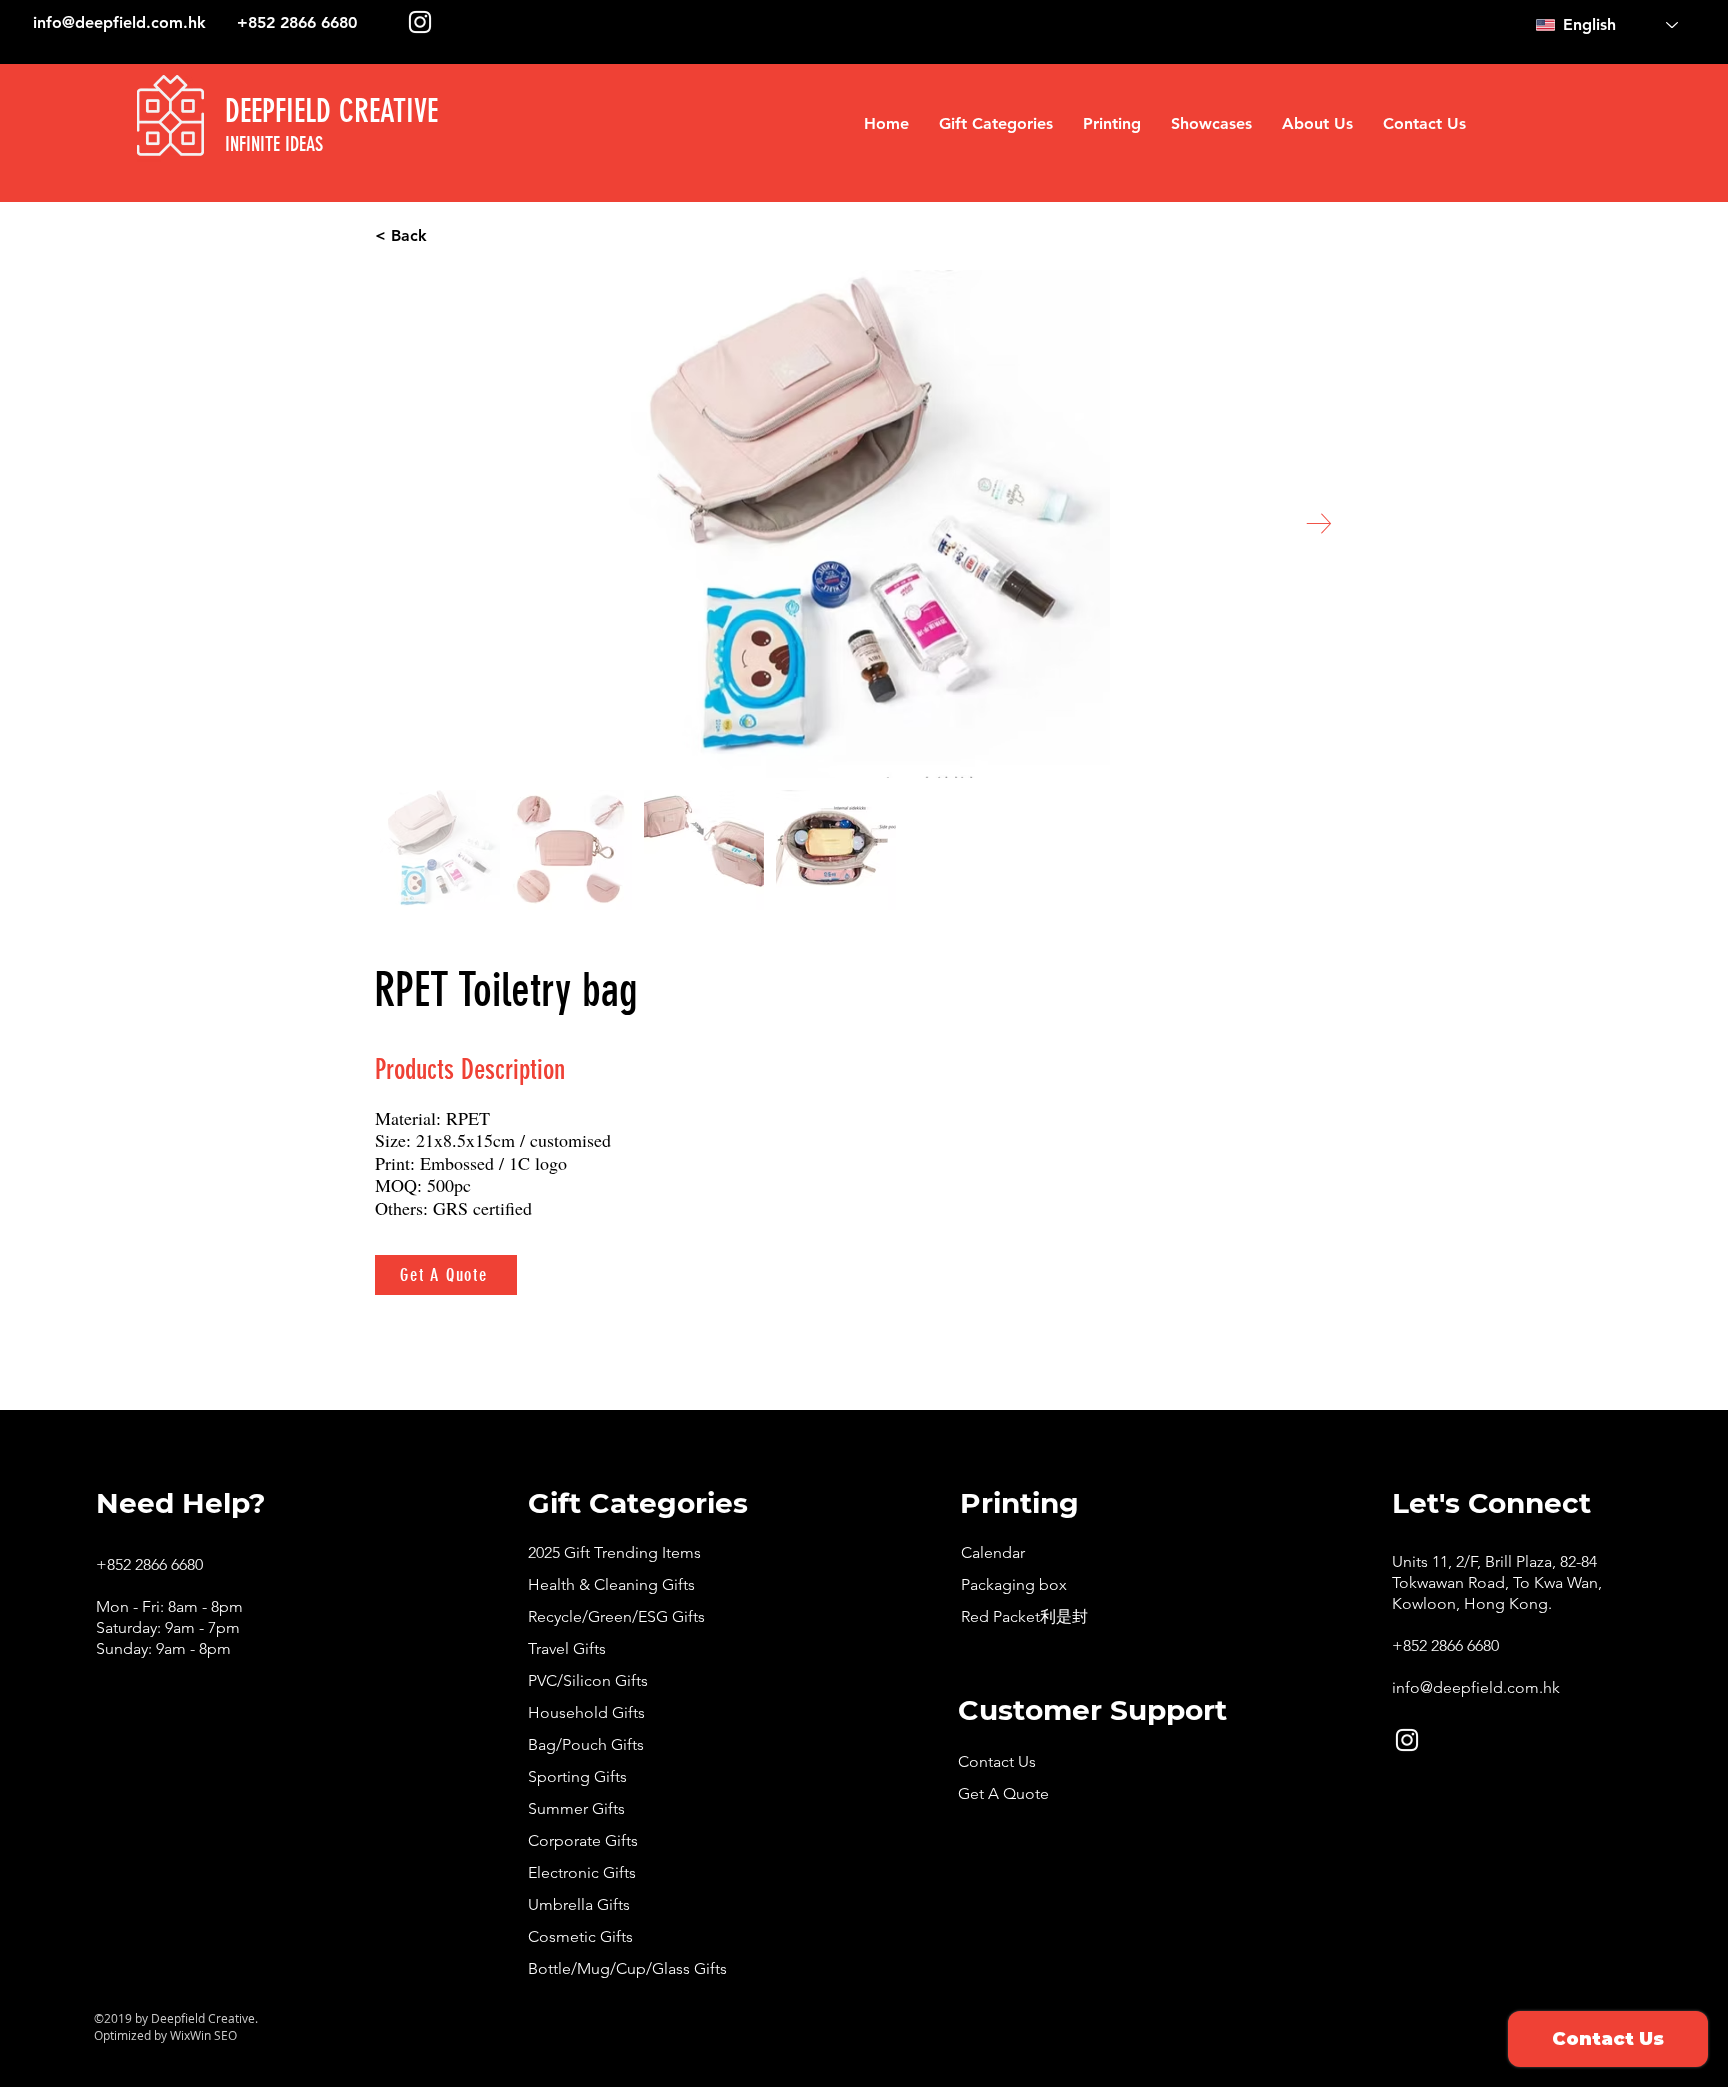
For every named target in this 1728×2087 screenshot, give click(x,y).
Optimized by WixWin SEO (165, 2035)
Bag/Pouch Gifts (586, 1744)
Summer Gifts (576, 1808)
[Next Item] (1318, 523)
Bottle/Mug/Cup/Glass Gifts (627, 1968)
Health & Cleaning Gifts (611, 1584)
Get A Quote (1003, 1793)
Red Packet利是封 (1024, 1616)
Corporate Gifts (583, 1840)
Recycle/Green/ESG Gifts (616, 1616)
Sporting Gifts (577, 1776)
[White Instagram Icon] (420, 22)
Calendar (993, 1552)
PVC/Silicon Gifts (588, 1680)
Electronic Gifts (582, 1872)
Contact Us (997, 1761)
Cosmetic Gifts (580, 1936)
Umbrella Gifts (579, 1904)
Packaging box (1014, 1584)
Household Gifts (586, 1712)
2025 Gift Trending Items (614, 1552)
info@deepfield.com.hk (119, 22)
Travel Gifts (567, 1648)
